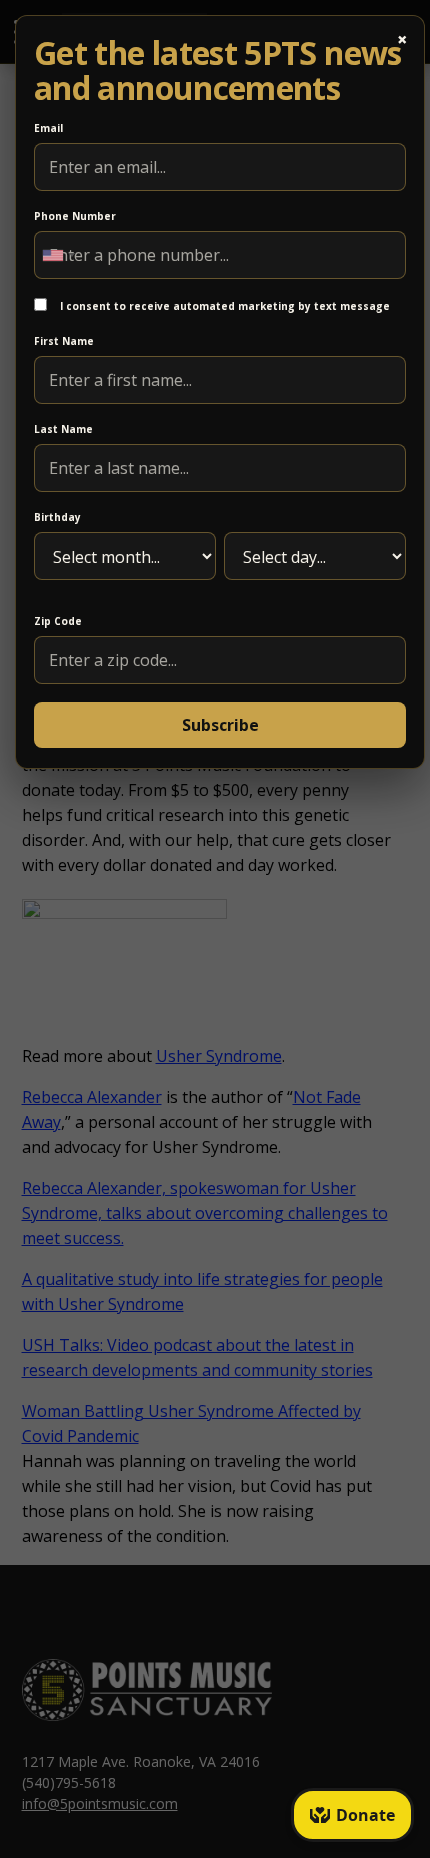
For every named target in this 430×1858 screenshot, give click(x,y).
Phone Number (75, 216)
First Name (64, 341)
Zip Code (58, 621)
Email (48, 128)
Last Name (63, 429)
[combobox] (58, 255)
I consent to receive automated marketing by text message (223, 306)
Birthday (57, 517)
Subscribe (220, 725)
